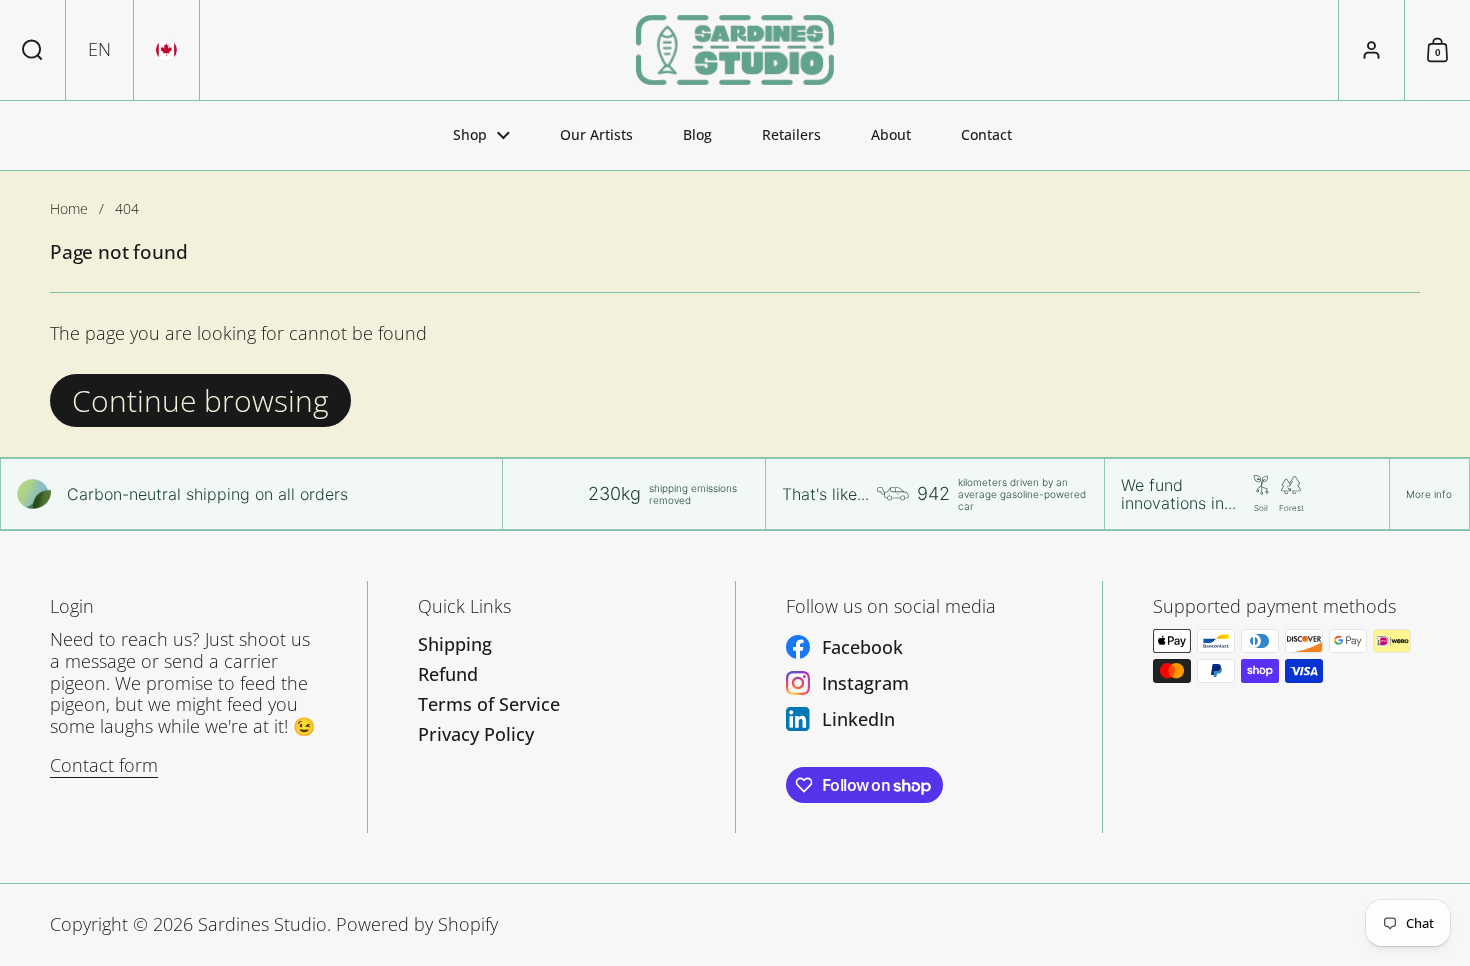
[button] (33, 50)
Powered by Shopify (417, 924)
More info (1429, 494)
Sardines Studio (262, 924)
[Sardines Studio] (734, 50)
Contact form (104, 765)
